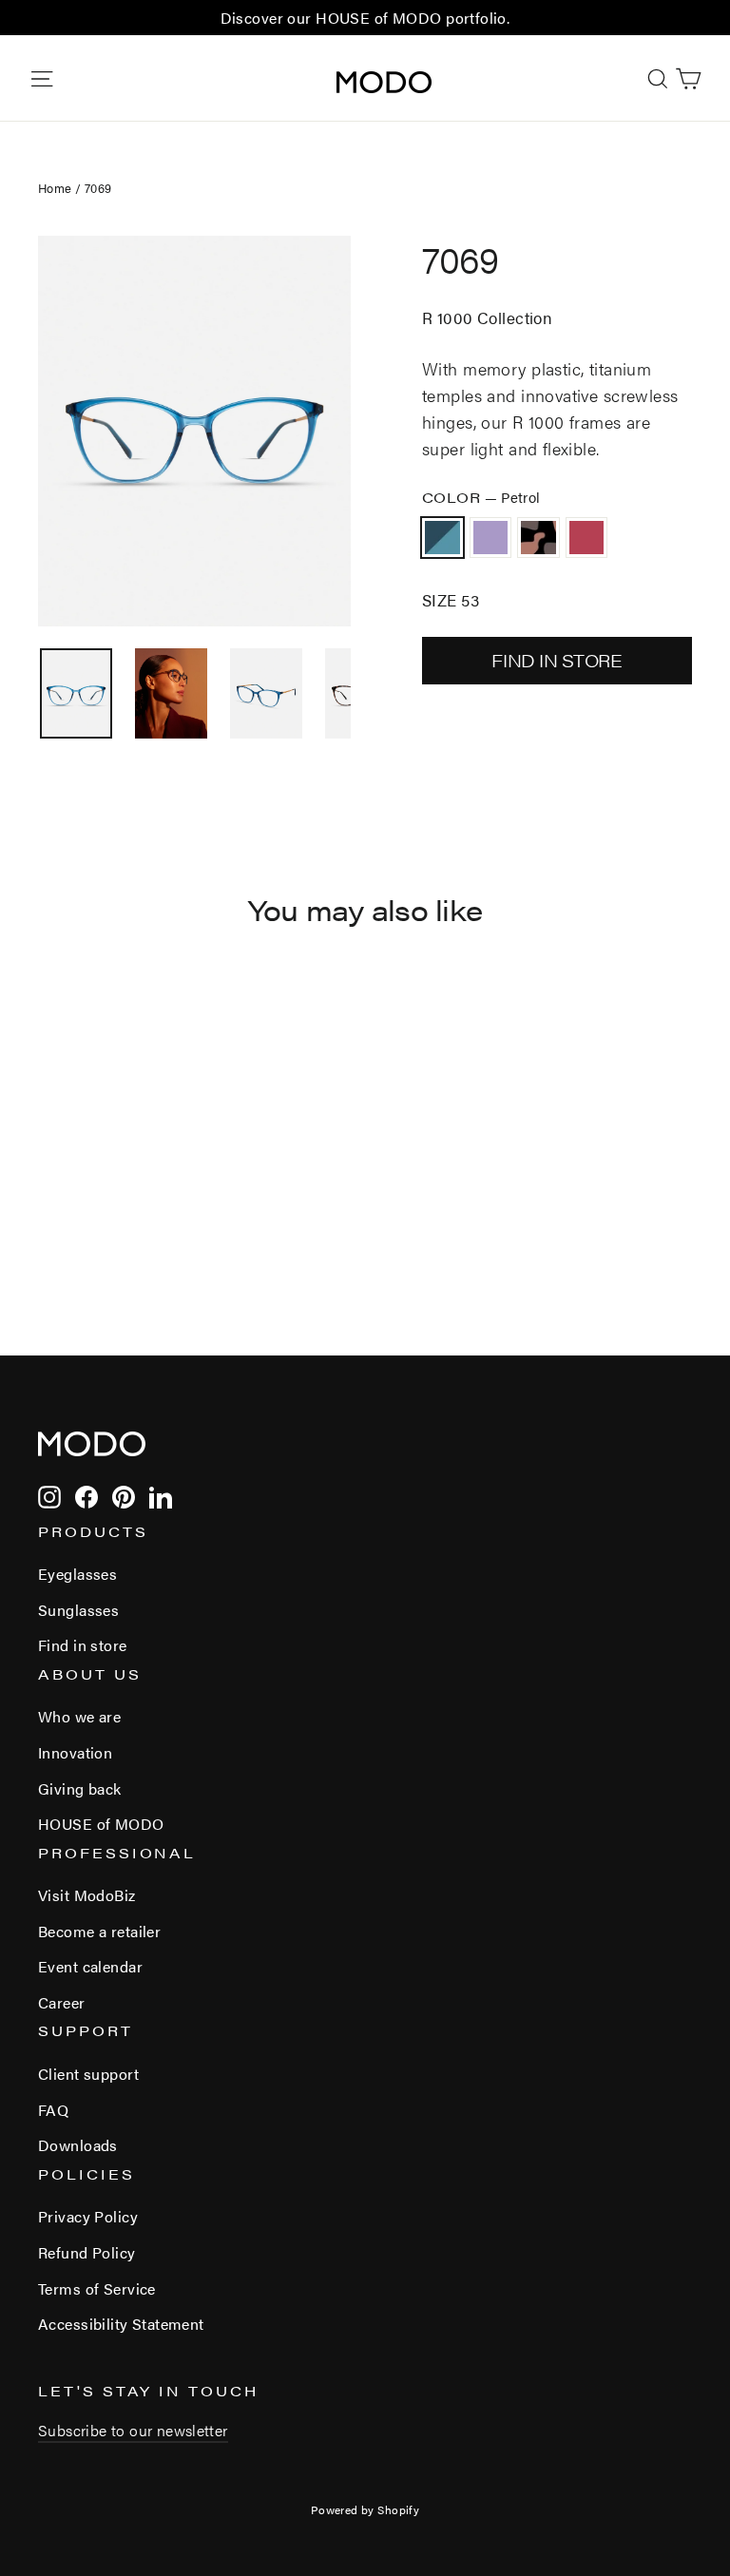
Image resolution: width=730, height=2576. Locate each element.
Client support (88, 2074)
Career (62, 2002)
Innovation (75, 1752)
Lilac (491, 538)
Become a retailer (99, 1931)
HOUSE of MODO (101, 1824)
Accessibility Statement (121, 2324)
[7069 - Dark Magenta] (121, 1211)
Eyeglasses (77, 1574)
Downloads (78, 2145)
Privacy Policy (88, 2216)
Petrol (442, 538)
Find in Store (557, 660)
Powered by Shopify (365, 2509)
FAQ (53, 2110)
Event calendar (90, 1966)
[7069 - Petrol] (50, 1211)
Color (481, 497)
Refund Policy (87, 2252)
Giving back (80, 1788)
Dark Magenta (587, 538)
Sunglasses (78, 1610)
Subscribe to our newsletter (133, 2430)
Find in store (83, 1645)
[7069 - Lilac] (74, 1211)
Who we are (79, 1716)
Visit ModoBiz (87, 1895)
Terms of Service (97, 2288)
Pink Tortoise (538, 538)
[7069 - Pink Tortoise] (97, 1211)
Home (55, 188)
